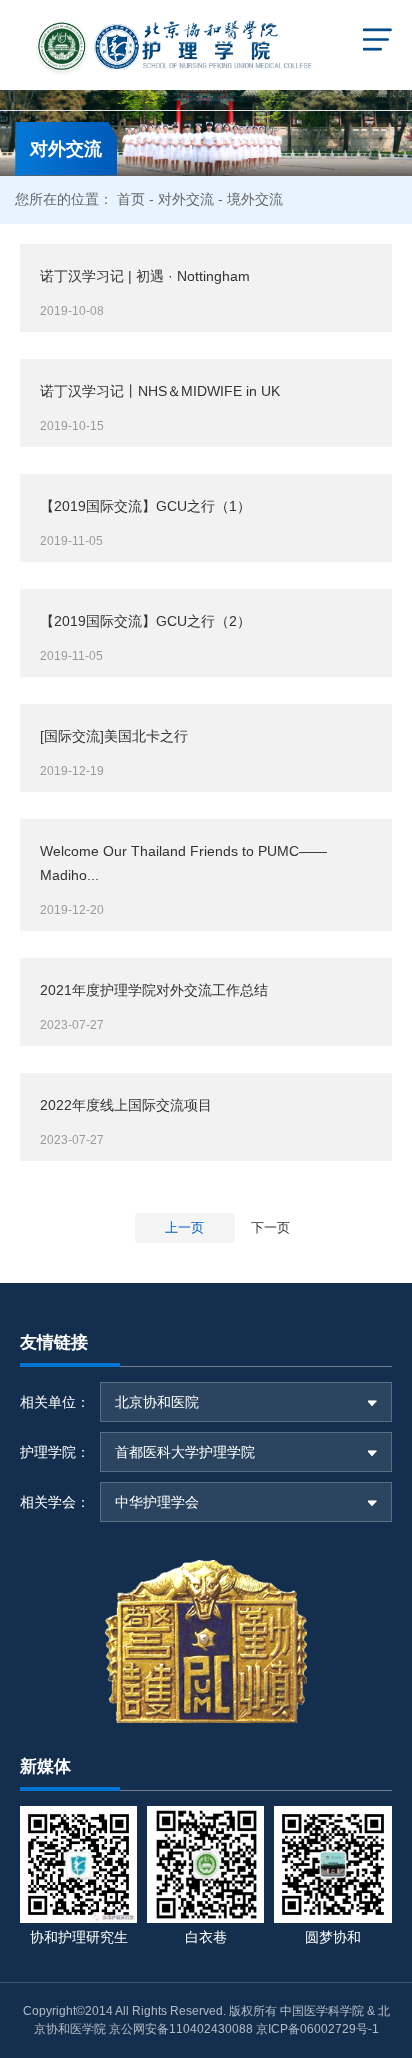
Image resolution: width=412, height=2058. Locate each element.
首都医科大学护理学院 (185, 1452)
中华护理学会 (157, 1502)
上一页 (184, 1227)
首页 (131, 199)
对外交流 (186, 199)
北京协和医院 (157, 1402)
